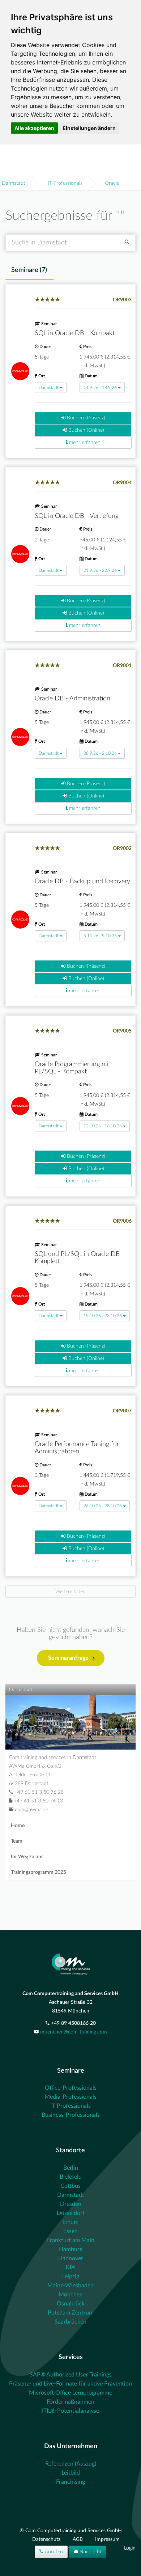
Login (130, 2548)
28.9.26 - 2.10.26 (100, 753)
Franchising (70, 2482)
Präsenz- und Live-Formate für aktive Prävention (70, 2384)
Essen (70, 2231)
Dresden (71, 2204)
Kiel (71, 2267)
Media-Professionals (70, 2097)
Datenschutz (47, 2539)
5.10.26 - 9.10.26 (100, 936)
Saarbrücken (70, 2322)
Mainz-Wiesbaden (70, 2286)
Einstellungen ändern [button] (89, 128)
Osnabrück (71, 2304)
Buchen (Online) (86, 430)
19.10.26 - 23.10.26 (103, 1316)
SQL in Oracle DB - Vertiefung (77, 516)
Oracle (112, 183)
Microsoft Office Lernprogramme (70, 2393)
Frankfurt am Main (71, 2240)
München (71, 2295)
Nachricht (90, 2552)
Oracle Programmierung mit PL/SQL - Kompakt (72, 1068)
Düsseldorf (71, 2213)
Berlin (71, 2168)
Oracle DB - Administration (72, 699)
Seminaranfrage (68, 1658)
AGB (78, 2539)
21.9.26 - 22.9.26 (100, 570)
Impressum (107, 2539)
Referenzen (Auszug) (71, 2464)
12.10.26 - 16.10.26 (103, 1126)
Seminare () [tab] (29, 270)
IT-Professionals (65, 183)
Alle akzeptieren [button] (34, 128)
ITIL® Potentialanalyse (70, 2411)
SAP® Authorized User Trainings (71, 2375)
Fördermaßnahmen (70, 2402)
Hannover (71, 2258)
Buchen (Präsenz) (85, 418)
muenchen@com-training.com (74, 2032)
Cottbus (70, 2186)
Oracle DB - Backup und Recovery (82, 881)
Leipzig (71, 2276)
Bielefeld (71, 2177)
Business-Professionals (71, 2115)
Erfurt (70, 2222)
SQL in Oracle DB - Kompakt (75, 333)
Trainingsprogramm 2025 (39, 1872)
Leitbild (71, 2473)
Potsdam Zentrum (71, 2313)
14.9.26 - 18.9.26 (100, 388)
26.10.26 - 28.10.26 (103, 1506)
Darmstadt (14, 183)
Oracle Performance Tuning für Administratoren (77, 1448)
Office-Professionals (71, 2088)
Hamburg (71, 2249)
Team (17, 1841)
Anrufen (53, 2552)
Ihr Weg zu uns (27, 1857)
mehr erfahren (84, 443)
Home (18, 1826)
